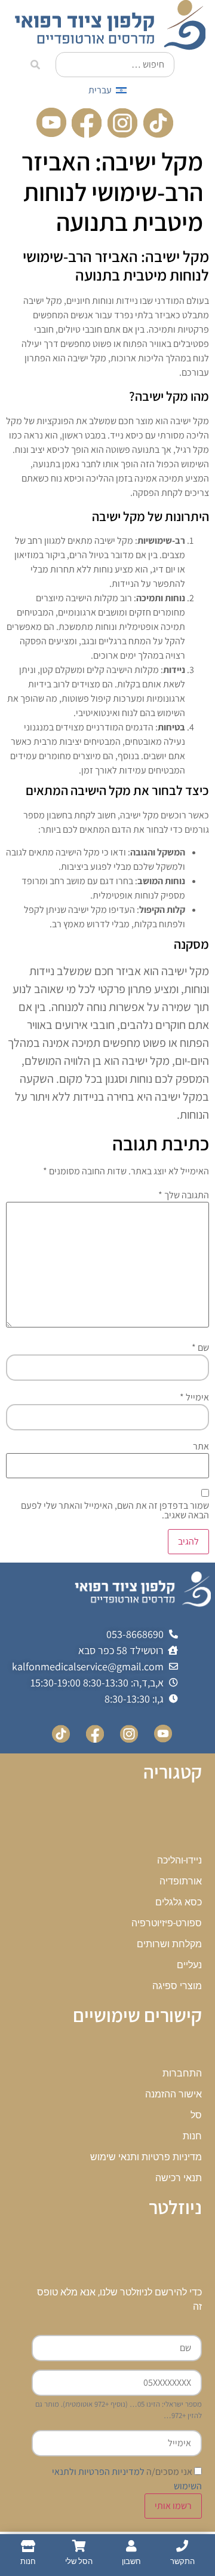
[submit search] (35, 65)
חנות (28, 2561)
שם (200, 1348)
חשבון (131, 2561)
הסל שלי (79, 2561)
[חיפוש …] (115, 65)
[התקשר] (182, 2546)
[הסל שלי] (79, 2546)
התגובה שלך (184, 1195)
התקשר (182, 2561)
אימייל (194, 1397)
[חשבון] (131, 2546)
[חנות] (28, 2546)
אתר (201, 1447)
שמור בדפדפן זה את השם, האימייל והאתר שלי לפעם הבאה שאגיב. (115, 1511)
